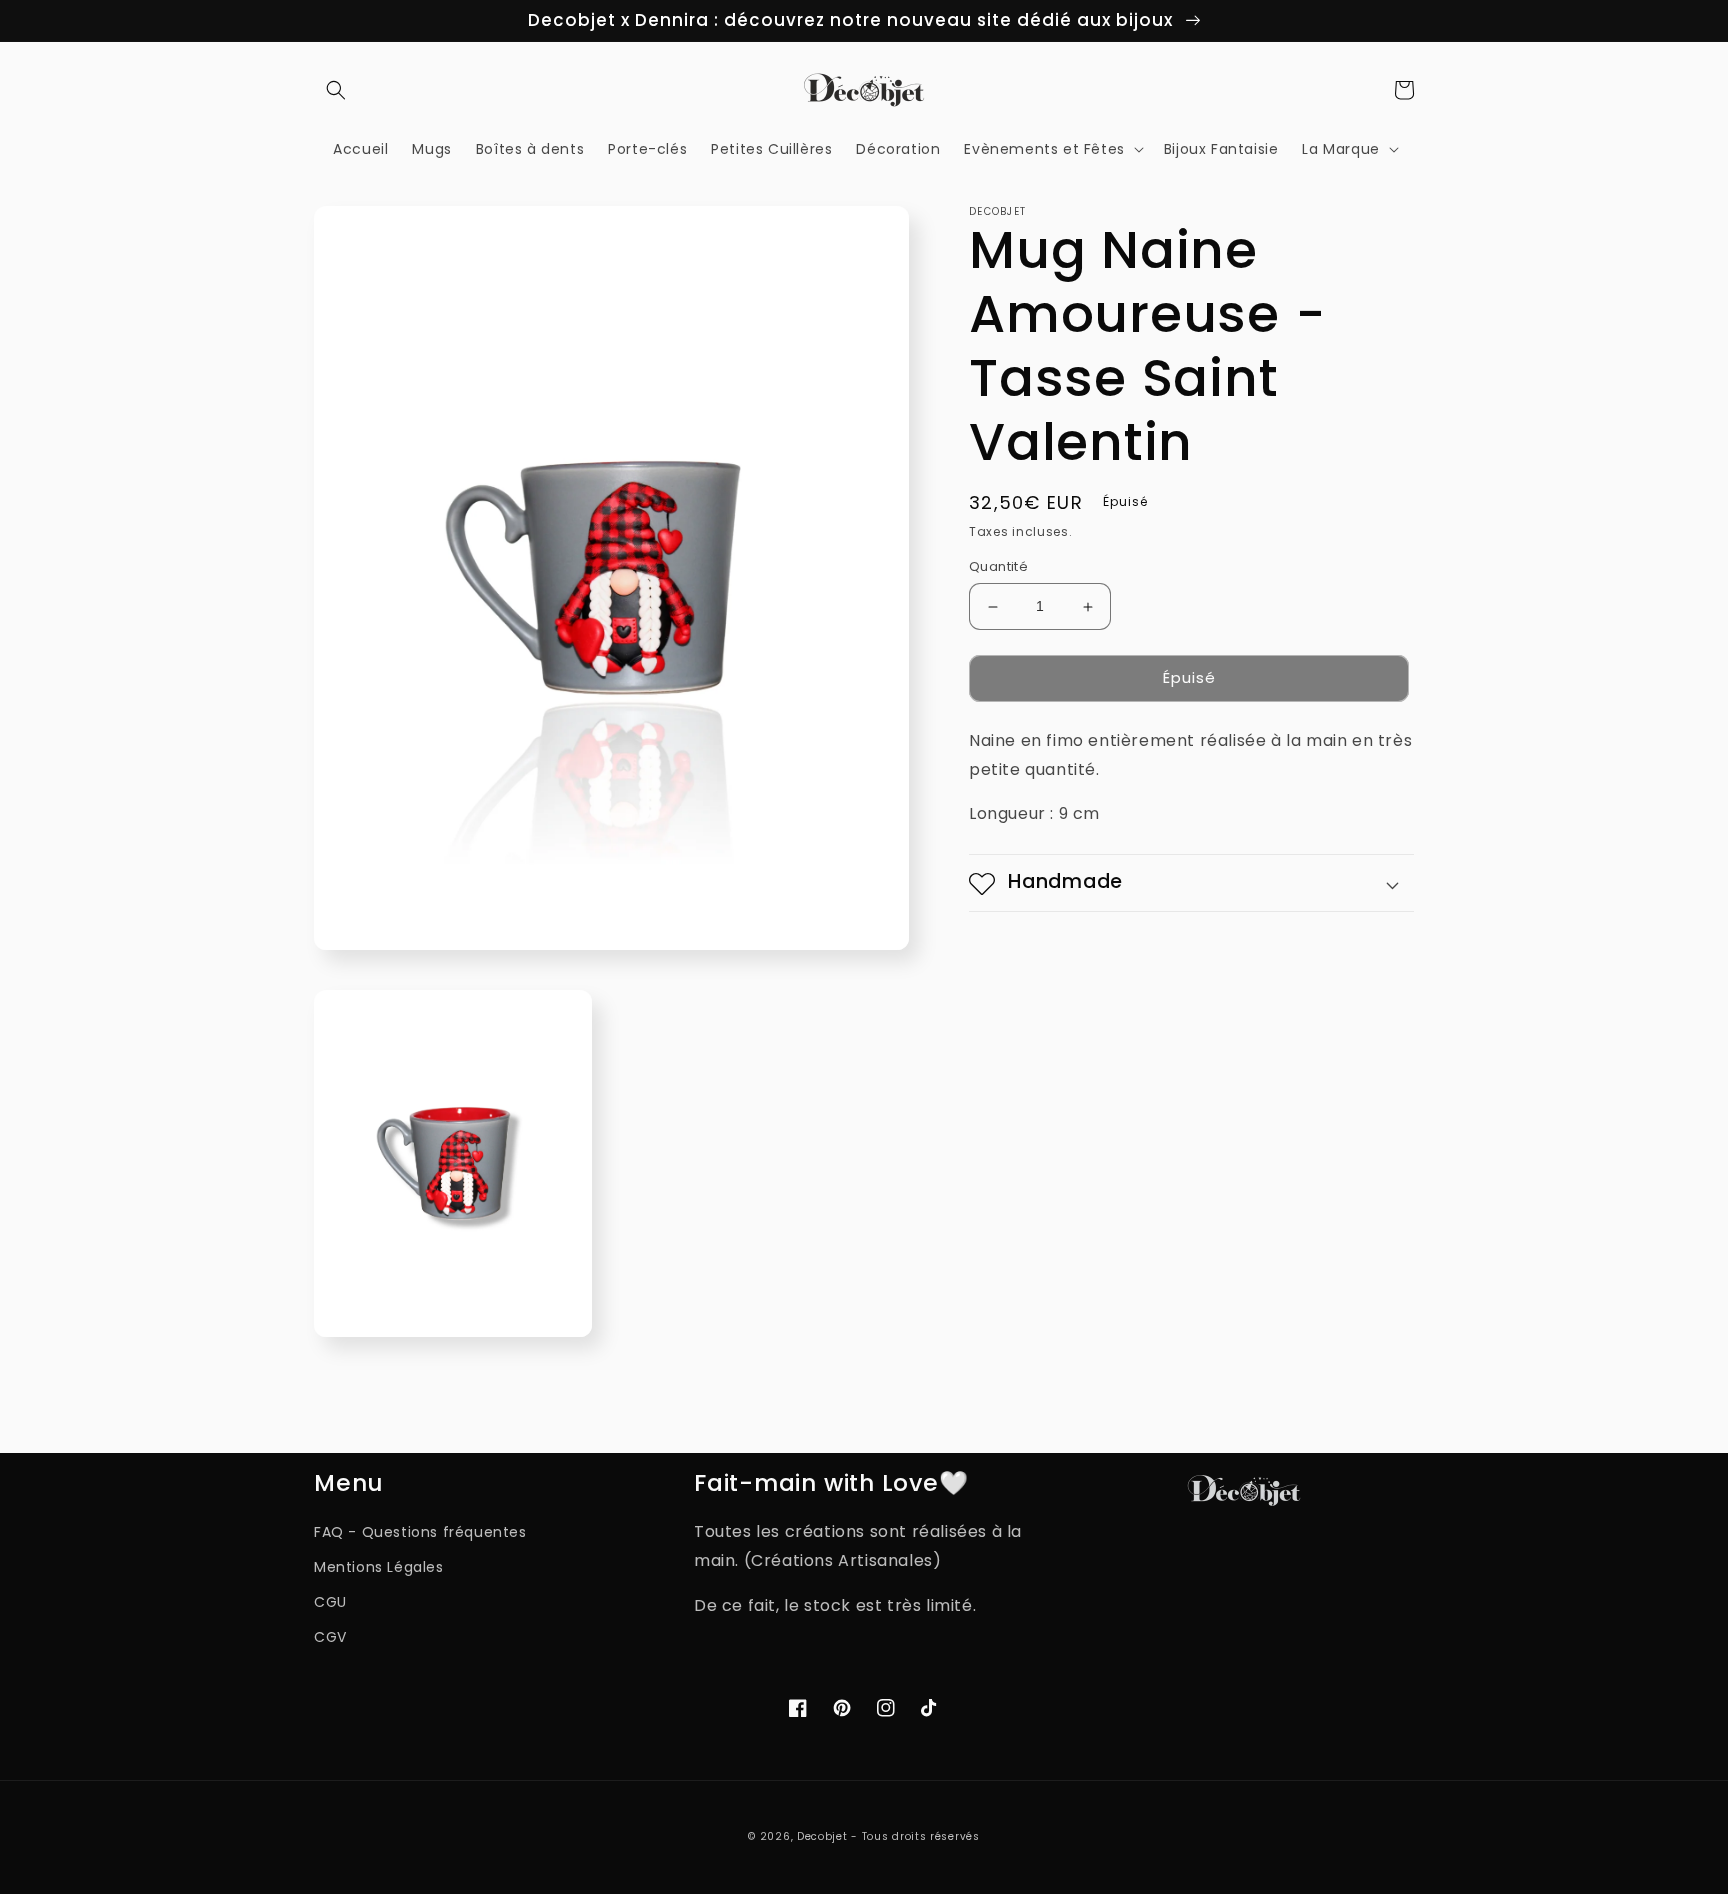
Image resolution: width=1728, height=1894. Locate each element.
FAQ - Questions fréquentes (420, 1532)
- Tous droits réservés (915, 1836)
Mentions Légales (379, 1567)
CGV (330, 1637)
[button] (336, 90)
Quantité (998, 567)
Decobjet (822, 1836)
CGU (330, 1602)
